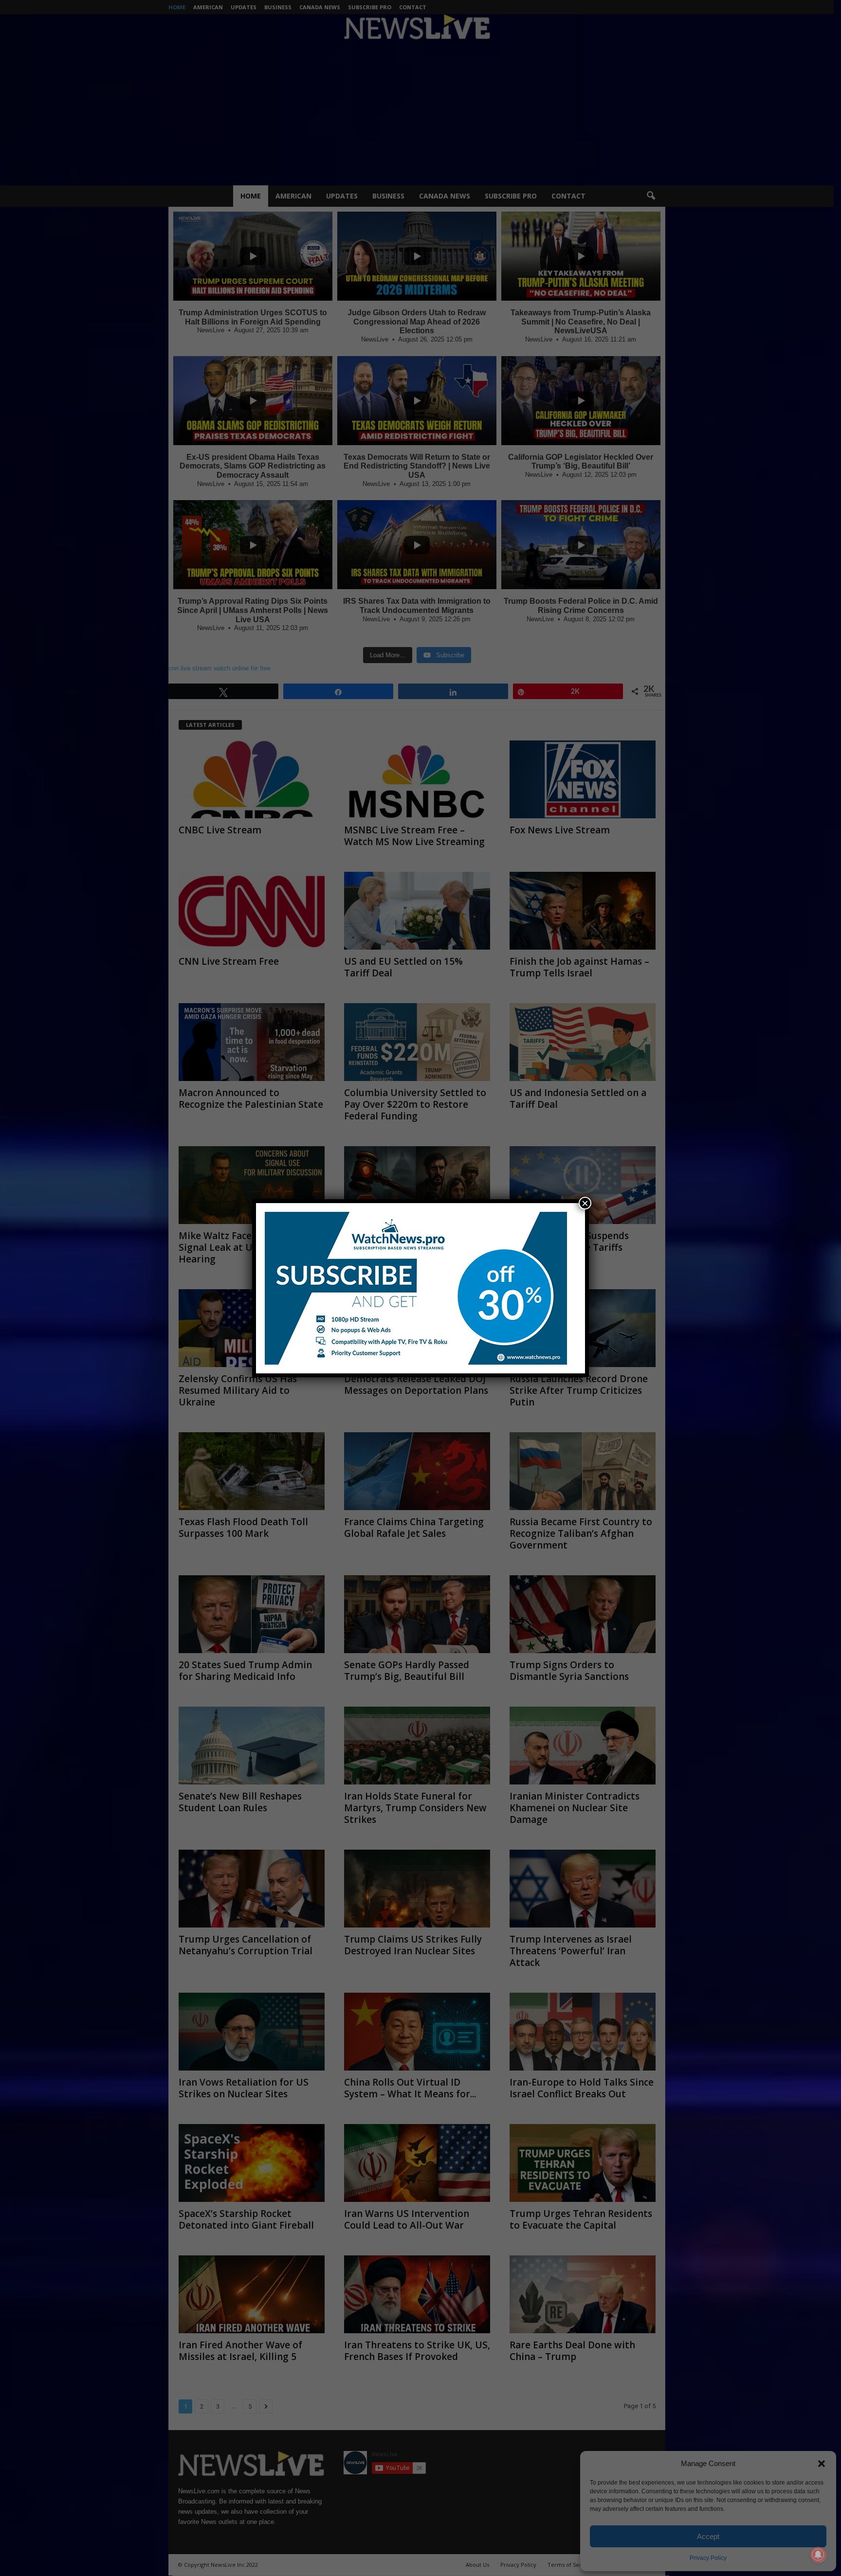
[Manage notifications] (818, 2555)
